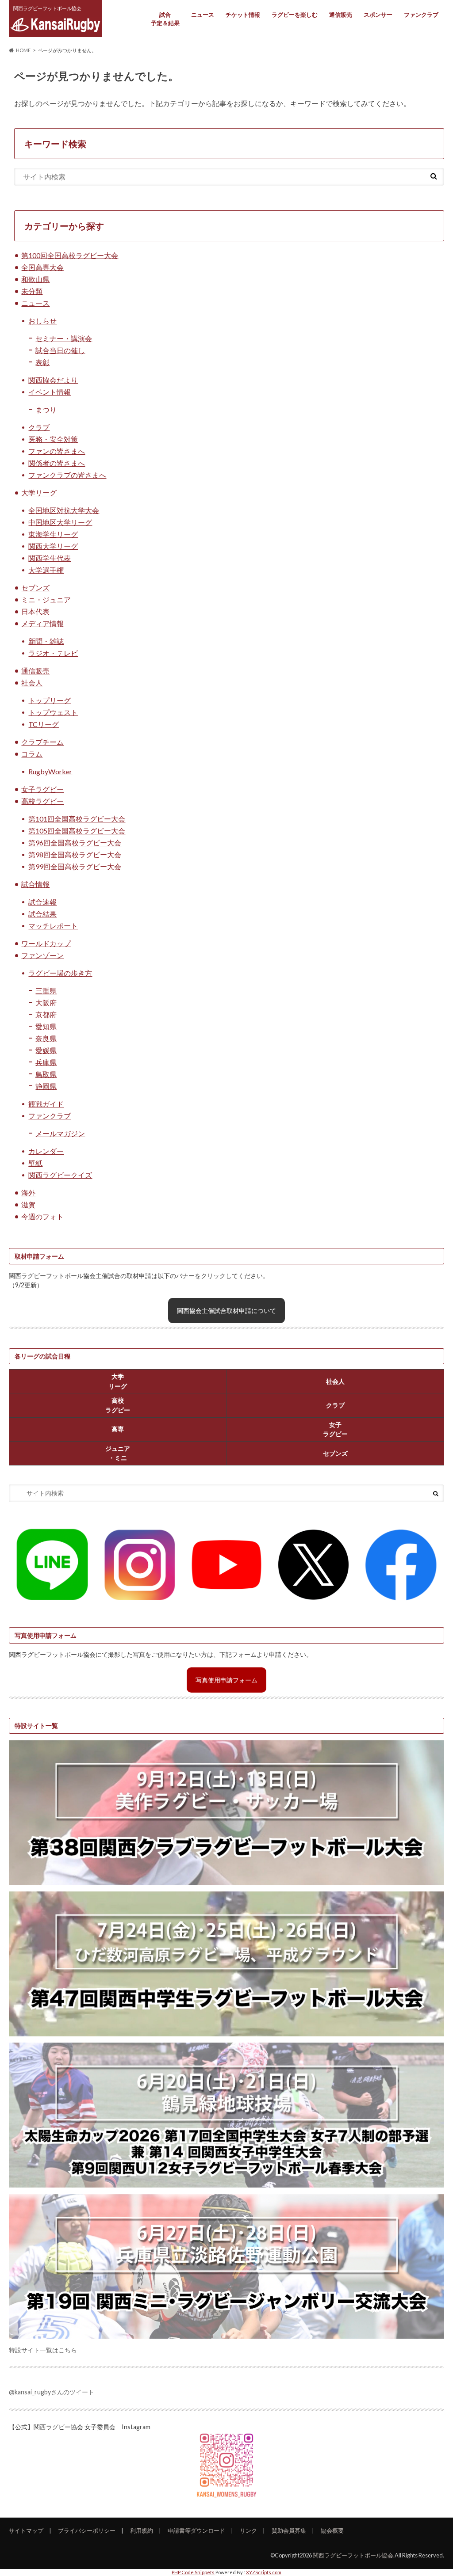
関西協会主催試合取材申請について (226, 1311)
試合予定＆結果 (165, 19)
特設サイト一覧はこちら (43, 2350)
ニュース (203, 15)
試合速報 (42, 902)
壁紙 (35, 1163)
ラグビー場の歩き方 (60, 973)
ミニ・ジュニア (46, 599)
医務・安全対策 (53, 439)
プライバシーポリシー (87, 2530)
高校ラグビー (42, 801)
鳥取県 (46, 1074)
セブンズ (35, 588)
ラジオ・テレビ (53, 653)
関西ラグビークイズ (60, 1175)
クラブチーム (42, 742)
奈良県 (46, 1038)
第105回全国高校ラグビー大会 (77, 831)
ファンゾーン (42, 955)
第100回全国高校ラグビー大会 (70, 255)
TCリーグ (44, 724)
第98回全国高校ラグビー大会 (75, 854)
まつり (46, 409)
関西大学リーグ (53, 546)
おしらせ (42, 321)
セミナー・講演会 (64, 338)
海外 (28, 1193)
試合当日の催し (60, 350)
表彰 (42, 362)
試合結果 (42, 914)
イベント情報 (50, 392)
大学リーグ (39, 493)
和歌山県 (35, 279)
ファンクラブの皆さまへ (67, 475)
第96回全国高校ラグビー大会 (75, 843)
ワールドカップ (46, 943)
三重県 (46, 991)
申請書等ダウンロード (196, 2530)
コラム (32, 754)
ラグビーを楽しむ (295, 15)
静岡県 (46, 1086)
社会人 (32, 683)
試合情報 (35, 884)
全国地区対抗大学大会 (64, 510)
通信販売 (341, 15)
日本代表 (35, 611)
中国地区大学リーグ (60, 522)
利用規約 (142, 2530)
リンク (248, 2530)
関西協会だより (53, 380)
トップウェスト (53, 712)
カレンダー (46, 1151)
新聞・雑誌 (46, 641)
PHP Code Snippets (193, 2572)
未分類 (32, 291)
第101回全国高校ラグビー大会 (77, 819)
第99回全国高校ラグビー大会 (75, 866)
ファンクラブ (421, 15)
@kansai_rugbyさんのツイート (52, 2392)
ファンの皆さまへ (57, 451)
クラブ (39, 427)
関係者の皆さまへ (57, 463)
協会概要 (332, 2530)
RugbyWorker (50, 771)
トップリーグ (50, 700)
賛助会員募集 (289, 2530)
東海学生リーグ (53, 534)
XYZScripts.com (264, 2572)
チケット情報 (243, 15)
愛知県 (46, 1026)
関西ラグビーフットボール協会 (353, 2555)
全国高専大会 (42, 267)
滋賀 (28, 1204)
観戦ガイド (46, 1104)
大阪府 (46, 1003)
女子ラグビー (42, 789)
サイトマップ (26, 2530)
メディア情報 (42, 623)
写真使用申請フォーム (226, 1680)
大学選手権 (46, 570)
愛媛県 (46, 1050)
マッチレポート (53, 926)
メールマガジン (60, 1133)
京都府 (46, 1014)
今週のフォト (42, 1216)
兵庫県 (46, 1062)
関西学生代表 (50, 558)
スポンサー (378, 15)
